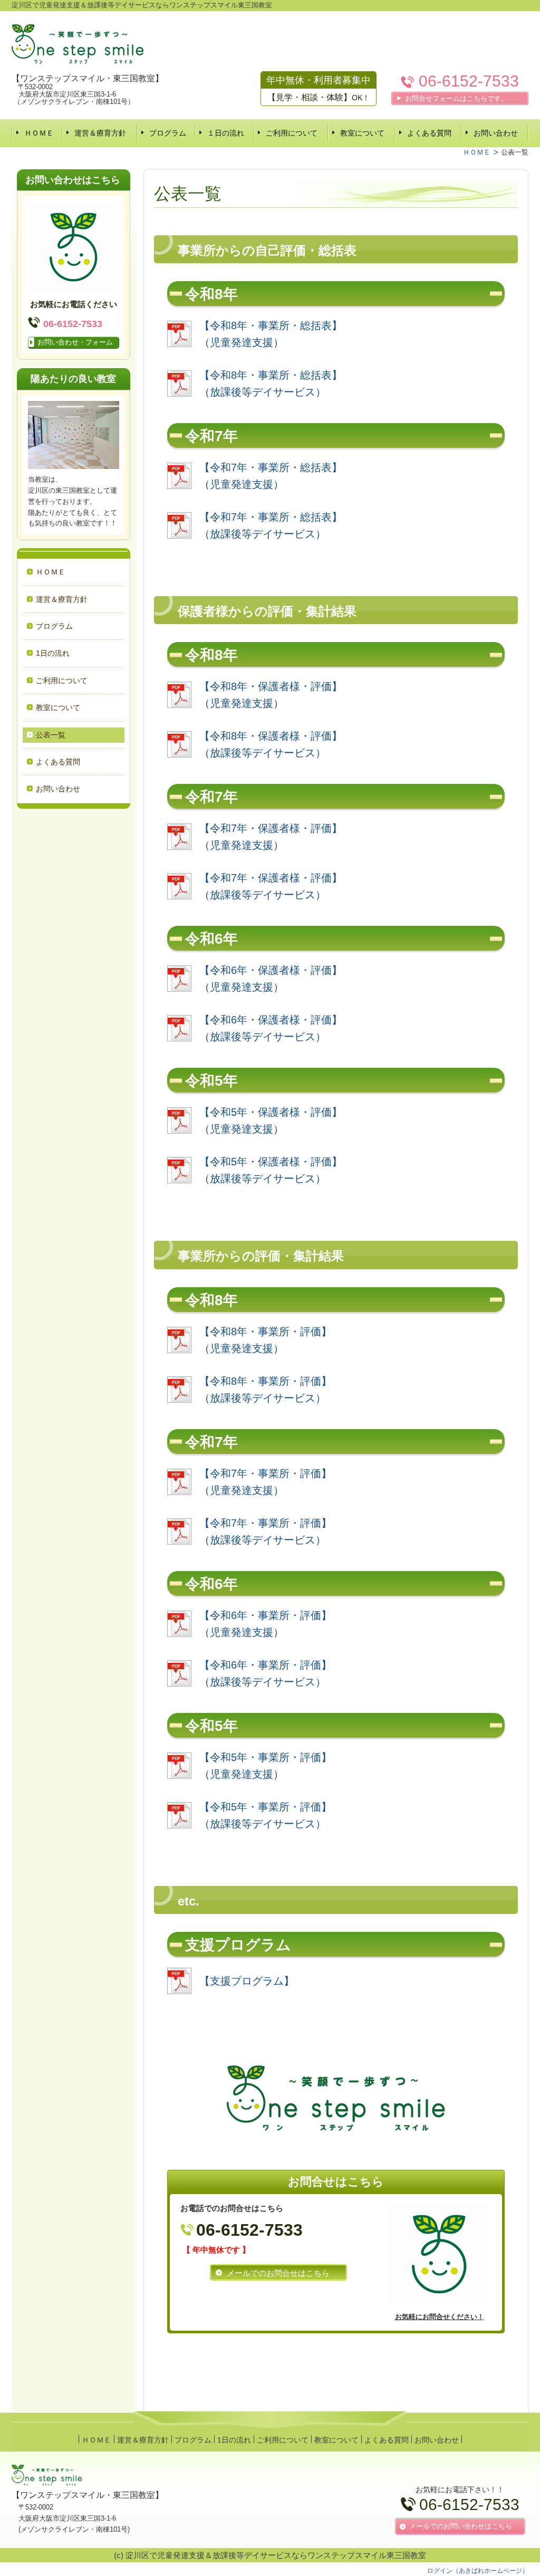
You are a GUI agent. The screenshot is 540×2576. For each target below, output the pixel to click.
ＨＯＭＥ (39, 133)
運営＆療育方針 (100, 133)
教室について (362, 133)
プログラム (168, 133)
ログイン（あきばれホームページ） (478, 2571)
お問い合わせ (496, 133)
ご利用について (292, 133)
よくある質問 (429, 133)
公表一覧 (51, 735)
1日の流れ (53, 653)
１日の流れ (226, 133)
